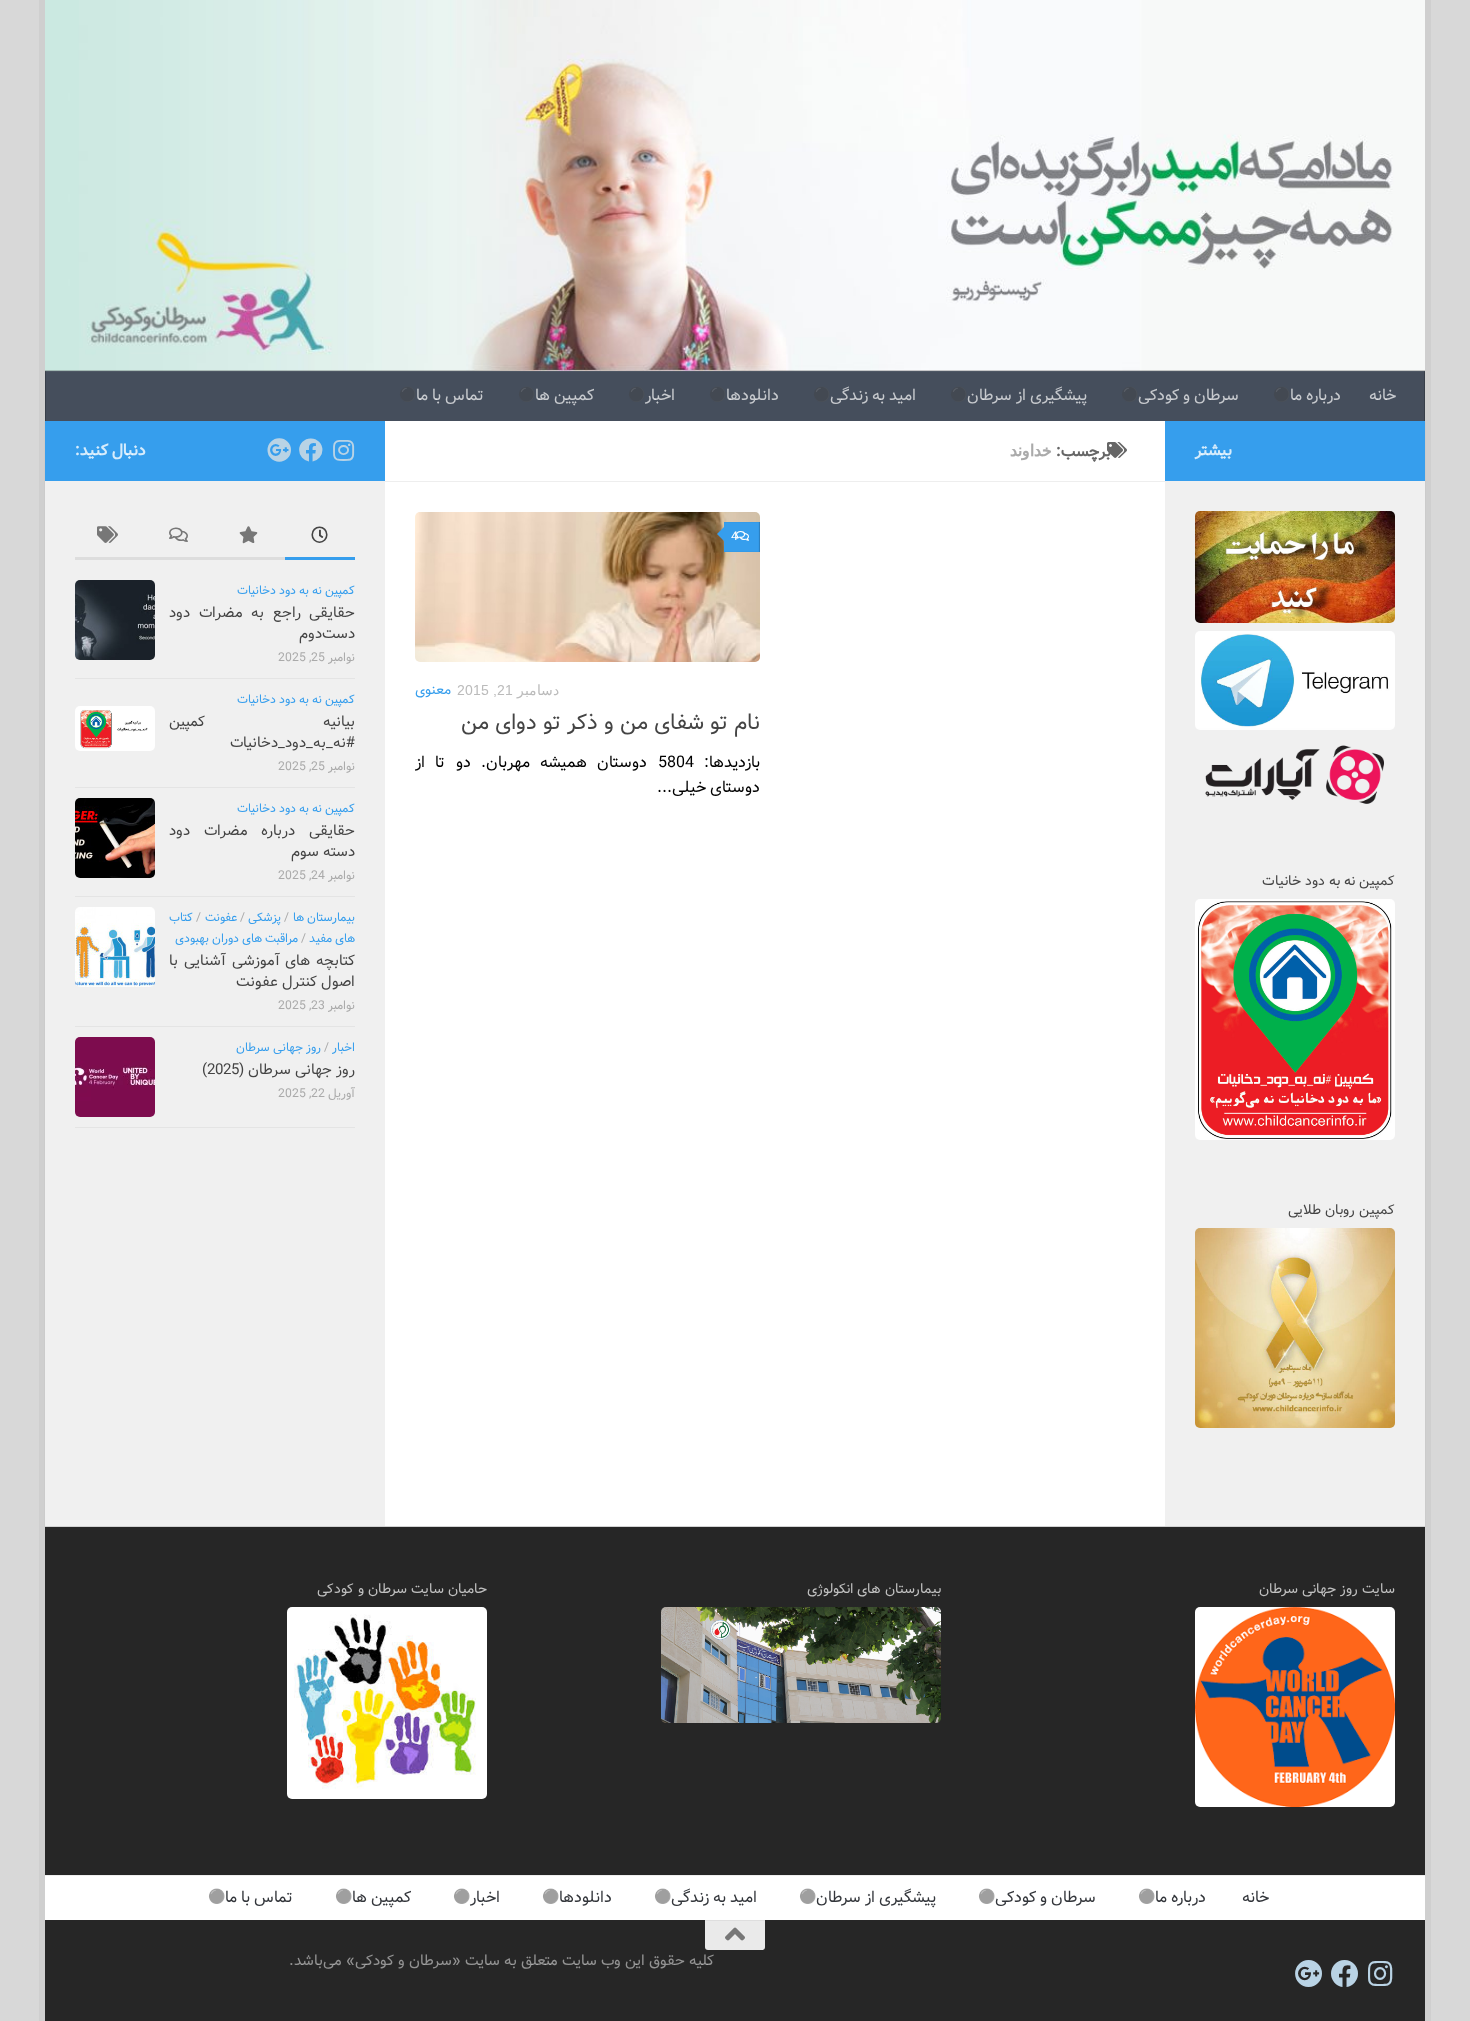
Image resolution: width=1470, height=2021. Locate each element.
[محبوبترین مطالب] (250, 538)
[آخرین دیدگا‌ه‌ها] (180, 538)
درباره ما (1315, 395)
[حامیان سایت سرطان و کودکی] (387, 1795)
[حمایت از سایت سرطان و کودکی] (1295, 619)
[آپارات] (1295, 807)
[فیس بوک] (311, 450)
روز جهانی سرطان (278, 1047)
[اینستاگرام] (343, 450)
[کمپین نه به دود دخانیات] (1295, 1136)
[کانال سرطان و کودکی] (1295, 726)
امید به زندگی (873, 395)
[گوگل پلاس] (279, 450)
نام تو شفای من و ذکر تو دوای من (610, 723)
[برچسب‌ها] (110, 538)
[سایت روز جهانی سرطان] (1295, 1803)
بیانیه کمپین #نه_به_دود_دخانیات (262, 732)
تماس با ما (450, 395)
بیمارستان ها (324, 917)
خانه (1382, 395)
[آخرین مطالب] (320, 538)
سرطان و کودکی (1188, 395)
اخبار (660, 395)
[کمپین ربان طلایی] (1295, 1424)
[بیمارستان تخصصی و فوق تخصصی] (801, 1719)
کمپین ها (564, 395)
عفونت (221, 917)
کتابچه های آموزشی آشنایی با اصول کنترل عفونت (262, 971)
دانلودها (752, 395)
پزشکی (264, 917)
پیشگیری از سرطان (1027, 395)
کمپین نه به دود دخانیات (296, 590)
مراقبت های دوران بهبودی (236, 938)
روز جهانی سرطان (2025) (278, 1070)
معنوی (433, 690)
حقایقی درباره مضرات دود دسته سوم (262, 841)
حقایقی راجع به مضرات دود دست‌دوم (262, 623)
